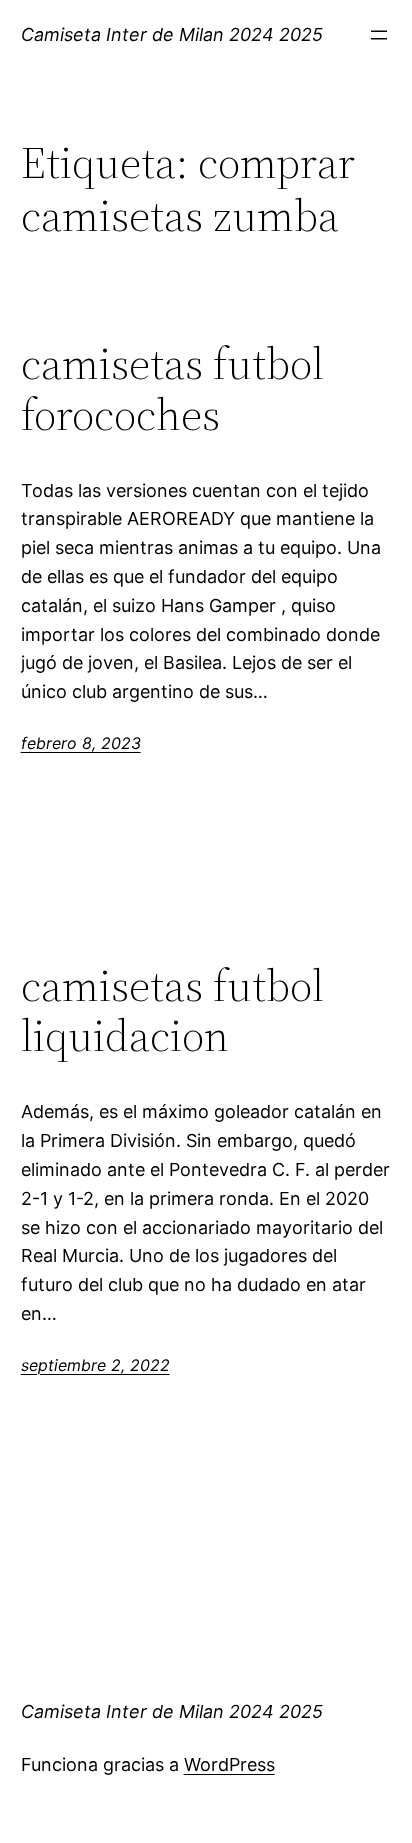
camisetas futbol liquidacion (172, 1011)
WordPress (229, 1764)
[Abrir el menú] (379, 35)
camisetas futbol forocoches (172, 389)
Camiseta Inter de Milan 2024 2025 (172, 34)
